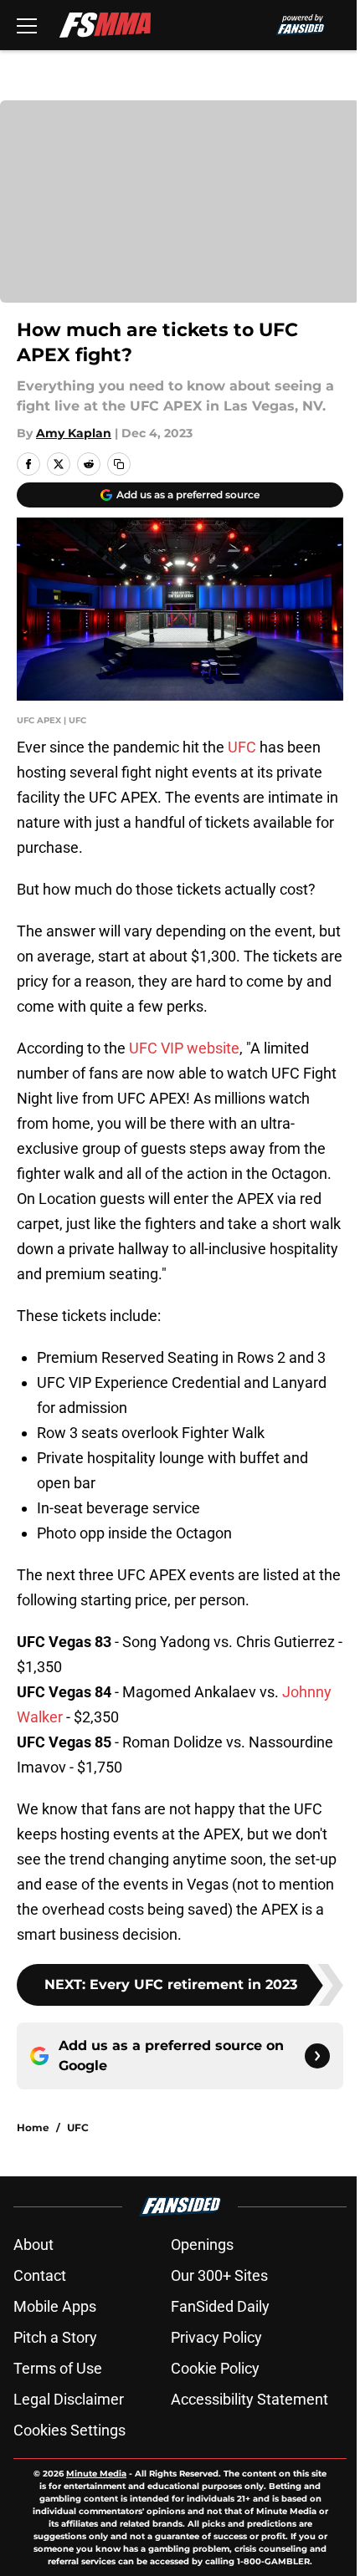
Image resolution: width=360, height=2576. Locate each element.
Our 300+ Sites (219, 2275)
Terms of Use (58, 2368)
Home (33, 2127)
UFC (242, 747)
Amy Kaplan (74, 433)
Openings (202, 2244)
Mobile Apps (55, 2306)
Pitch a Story (55, 2337)
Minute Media (96, 2474)
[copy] (119, 464)
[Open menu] (27, 25)
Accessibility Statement (249, 2399)
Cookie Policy (215, 2368)
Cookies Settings (69, 2430)
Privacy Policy (216, 2337)
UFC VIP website (184, 1048)
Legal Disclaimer (69, 2399)
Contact (40, 2275)
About (33, 2244)
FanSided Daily (220, 2306)
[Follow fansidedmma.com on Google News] (317, 2056)
